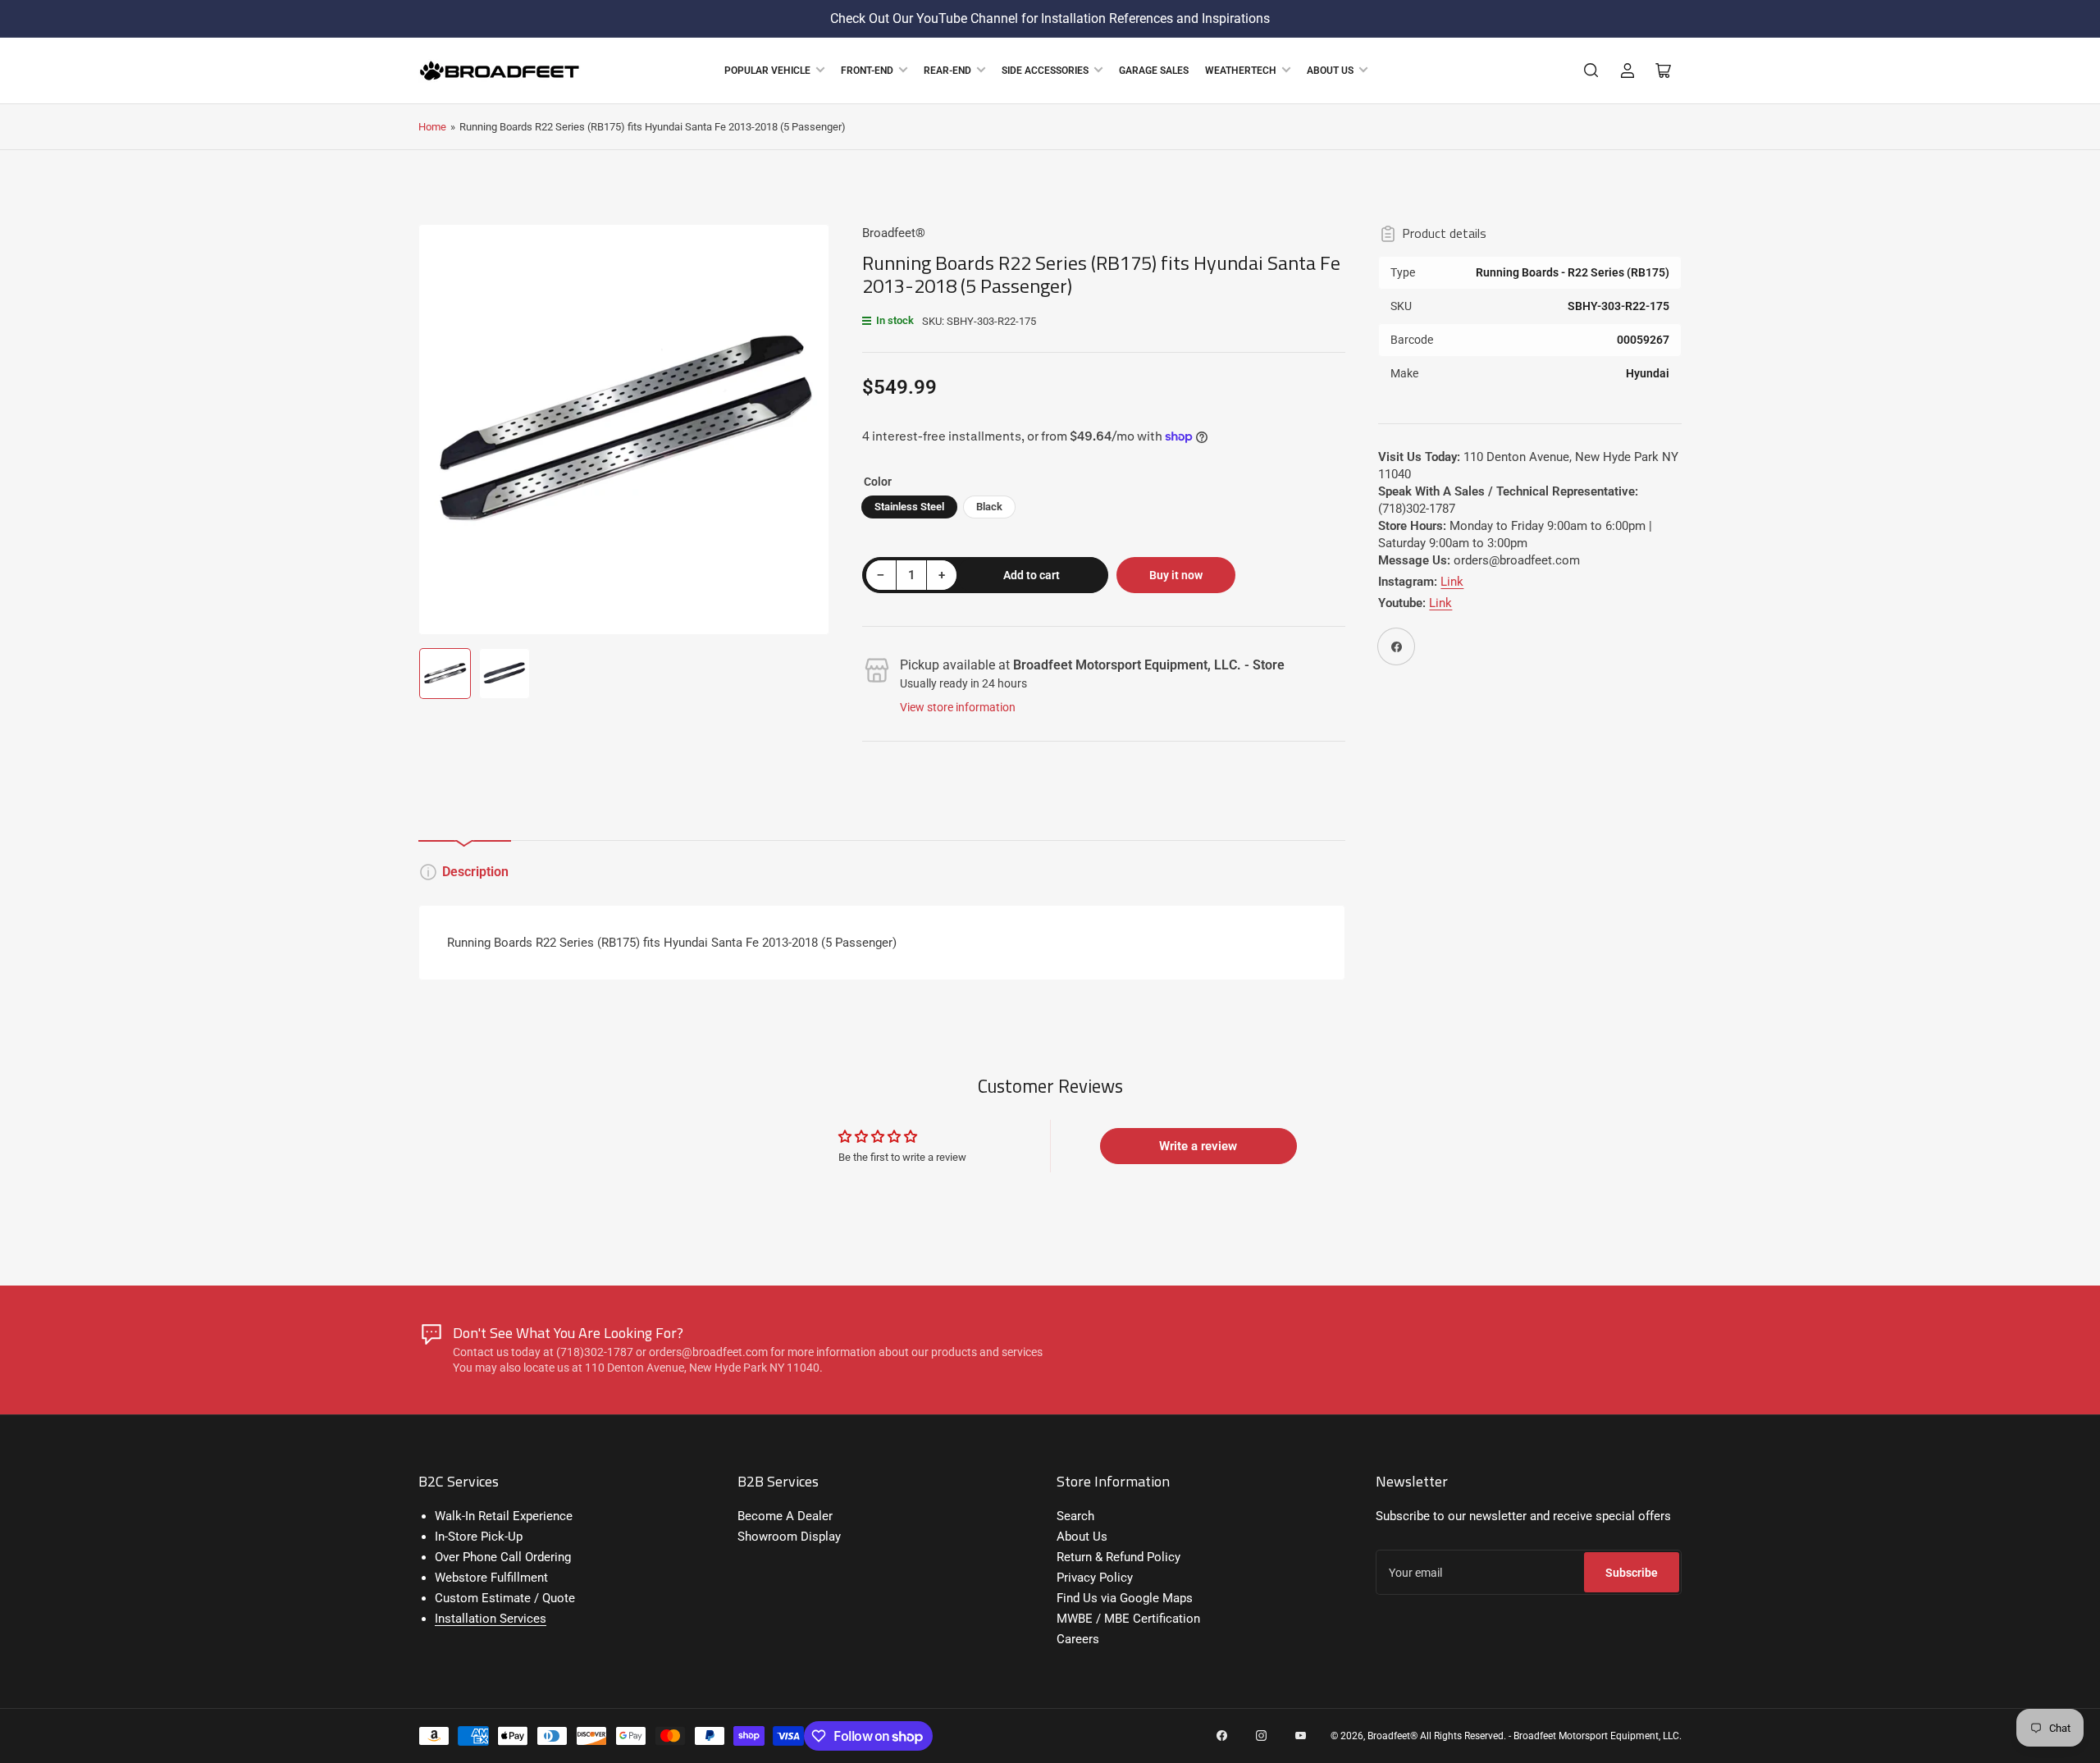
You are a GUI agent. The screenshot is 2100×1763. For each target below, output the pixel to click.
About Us (1330, 71)
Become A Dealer (785, 1516)
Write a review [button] (1198, 1146)
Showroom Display (789, 1537)
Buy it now (1176, 575)
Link (1452, 582)
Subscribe (1632, 1573)
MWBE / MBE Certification (1128, 1619)
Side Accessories (1045, 71)
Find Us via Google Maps (1125, 1598)
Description (475, 872)
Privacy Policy (1095, 1578)
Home (432, 127)
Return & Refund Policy (1118, 1557)
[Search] (1591, 71)
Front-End (867, 71)
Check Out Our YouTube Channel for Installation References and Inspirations (1050, 18)
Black (989, 507)
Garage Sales (1154, 71)
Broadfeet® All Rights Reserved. (1437, 1736)
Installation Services (491, 1619)
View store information (958, 707)
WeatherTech (1241, 71)
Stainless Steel (909, 507)
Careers (1078, 1639)
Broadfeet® (894, 233)
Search (1075, 1516)
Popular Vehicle (767, 71)
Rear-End (947, 71)
